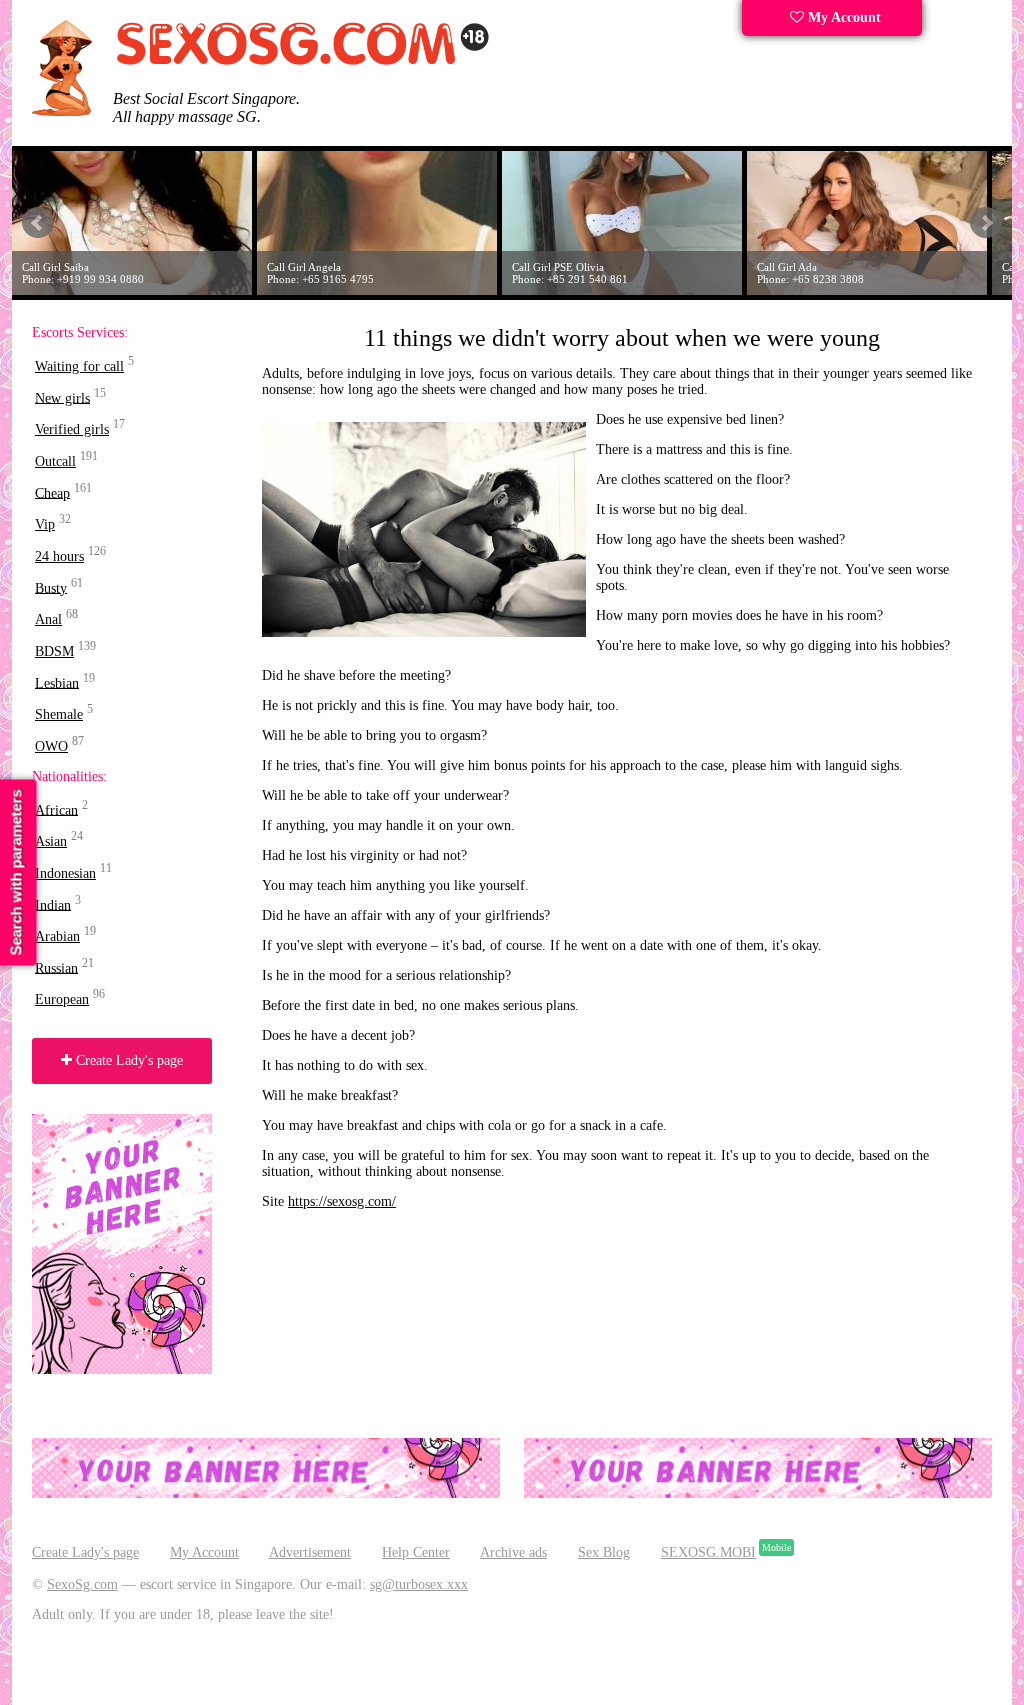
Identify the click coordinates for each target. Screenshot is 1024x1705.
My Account (842, 17)
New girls (62, 397)
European (62, 999)
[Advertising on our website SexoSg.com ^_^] (266, 1493)
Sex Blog (604, 1552)
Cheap (52, 492)
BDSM (54, 651)
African (56, 809)
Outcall (55, 461)
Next (986, 223)
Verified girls (72, 429)
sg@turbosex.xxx (419, 1584)
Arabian (57, 936)
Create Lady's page (127, 1060)
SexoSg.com (82, 1584)
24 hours (59, 556)
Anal (48, 619)
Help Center (416, 1552)
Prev (38, 223)
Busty (51, 587)
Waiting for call (79, 366)
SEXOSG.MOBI (708, 1552)
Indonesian (65, 873)
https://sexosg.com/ (342, 1201)
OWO (51, 746)
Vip (45, 524)
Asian (51, 841)
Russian (56, 967)
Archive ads (513, 1552)
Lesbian (57, 682)
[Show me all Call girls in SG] (302, 61)
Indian (53, 904)
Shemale (59, 714)
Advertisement (310, 1552)
